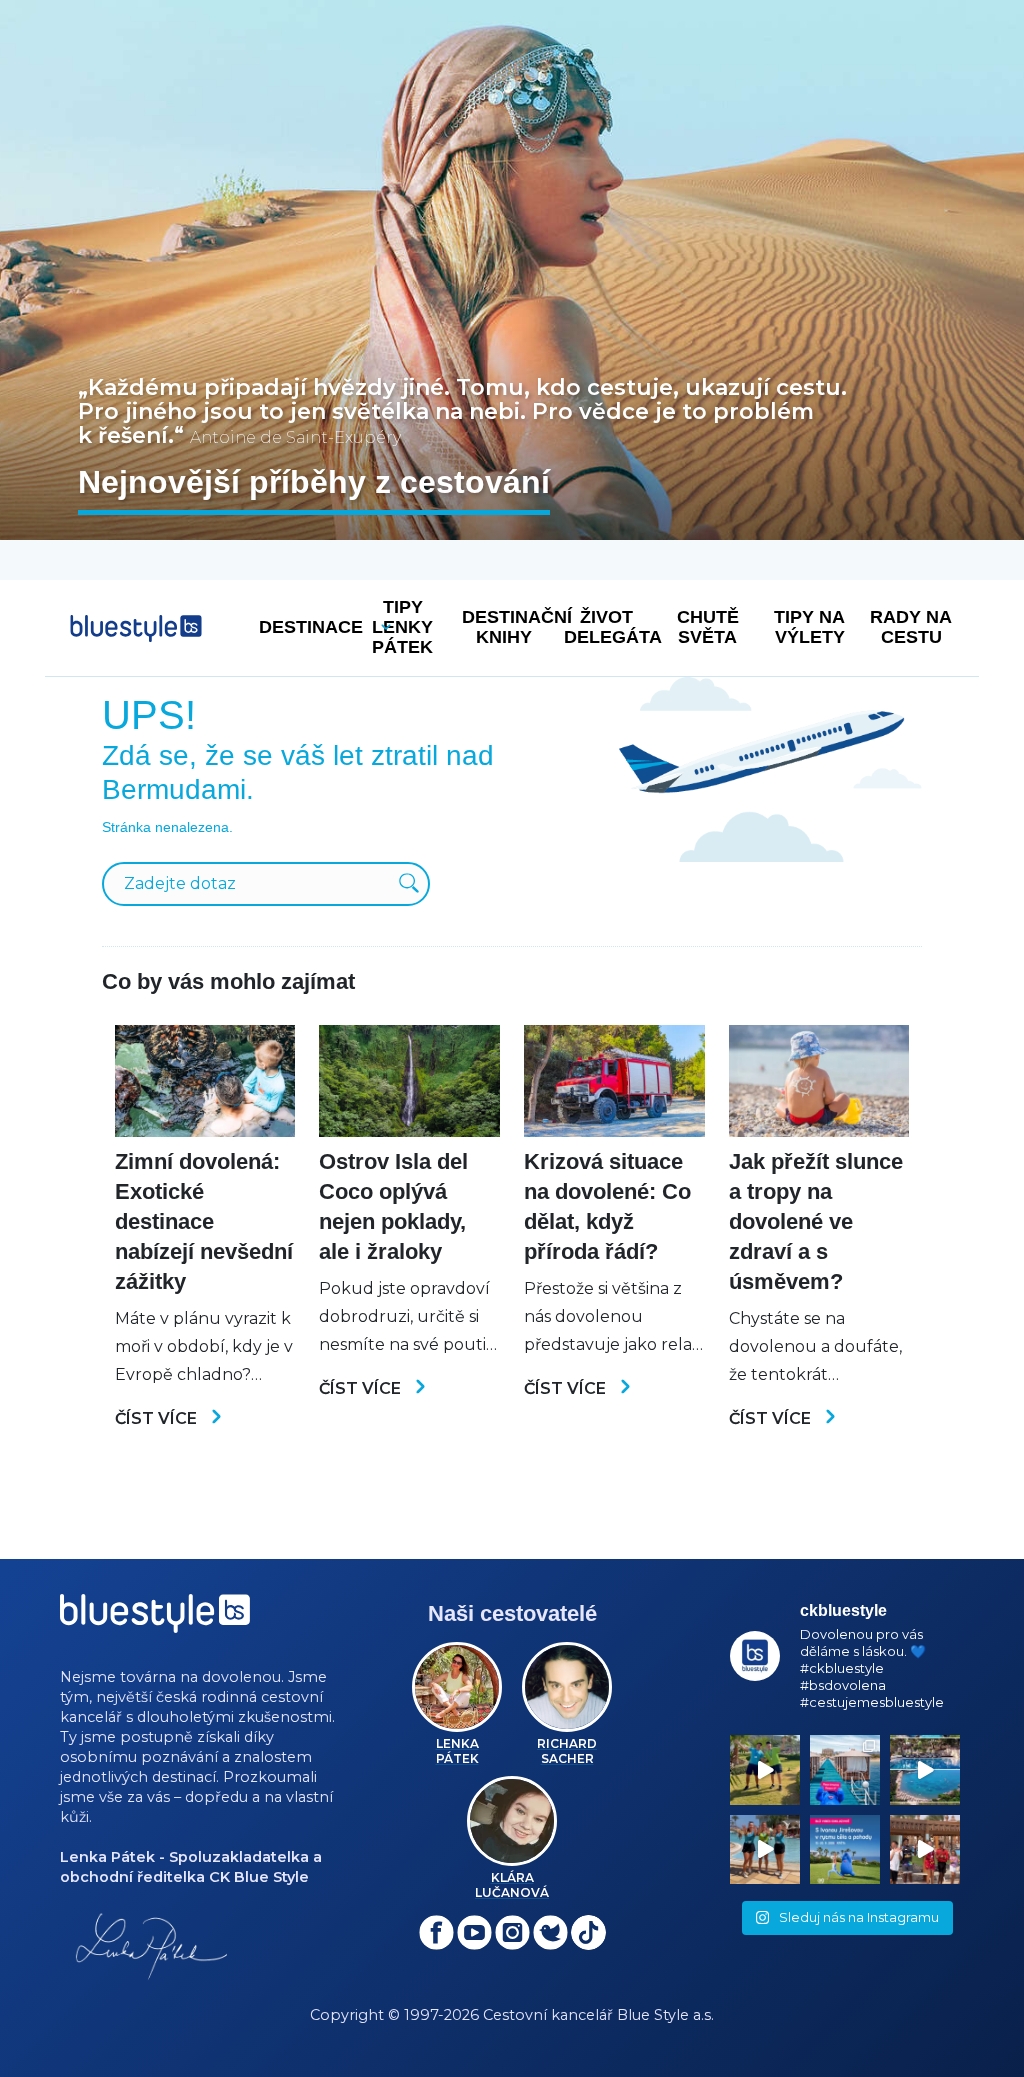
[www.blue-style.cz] (155, 1620)
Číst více (158, 1418)
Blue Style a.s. (665, 2015)
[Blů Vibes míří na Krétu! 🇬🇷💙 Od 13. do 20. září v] (845, 1850)
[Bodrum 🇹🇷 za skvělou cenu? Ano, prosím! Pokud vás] (925, 1770)
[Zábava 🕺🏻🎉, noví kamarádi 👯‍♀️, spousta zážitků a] (925, 1850)
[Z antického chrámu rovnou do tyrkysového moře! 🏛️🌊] (845, 1770)
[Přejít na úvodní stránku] (136, 628)
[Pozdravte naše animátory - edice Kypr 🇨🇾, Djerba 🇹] (765, 1850)
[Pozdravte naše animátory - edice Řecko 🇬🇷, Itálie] (765, 1770)
